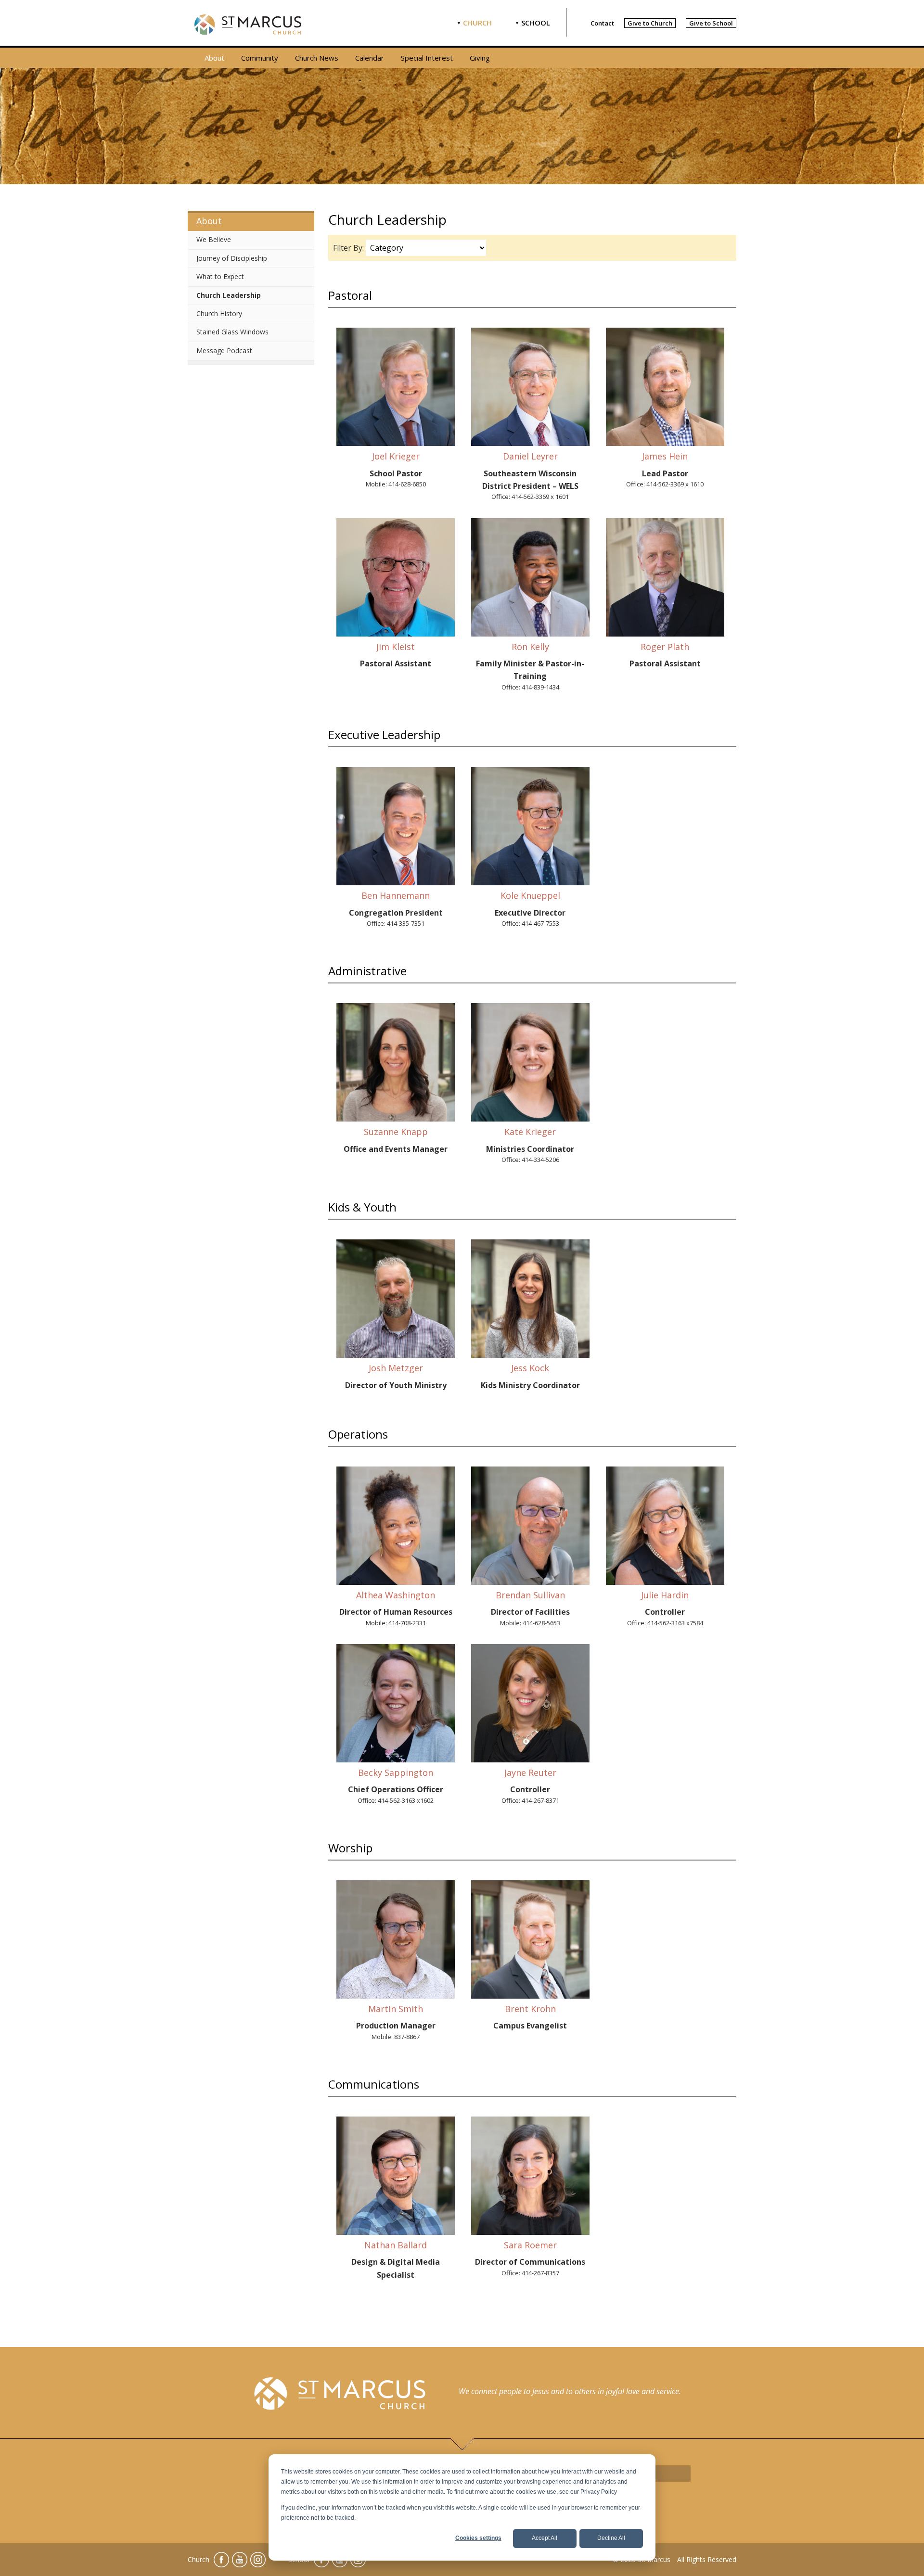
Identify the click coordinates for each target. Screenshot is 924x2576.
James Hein (665, 456)
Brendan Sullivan (530, 1595)
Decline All (611, 2538)
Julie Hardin (665, 1595)
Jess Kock (530, 1368)
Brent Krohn (530, 2009)
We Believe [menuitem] (214, 239)
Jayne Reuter (530, 1773)
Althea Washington (396, 1595)
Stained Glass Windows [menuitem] (232, 332)
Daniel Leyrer (530, 456)
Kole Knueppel (530, 895)
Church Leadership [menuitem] (229, 295)
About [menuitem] (214, 58)
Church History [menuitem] (219, 313)
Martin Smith (396, 2009)
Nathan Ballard (396, 2245)
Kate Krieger (530, 1132)
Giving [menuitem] (480, 58)
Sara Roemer (530, 2245)
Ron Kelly (530, 647)
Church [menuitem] (477, 23)
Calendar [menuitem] (370, 58)
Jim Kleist (396, 647)
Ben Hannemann (396, 895)
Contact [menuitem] (602, 23)
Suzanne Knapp (396, 1132)
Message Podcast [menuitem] (224, 351)
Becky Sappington (396, 1773)
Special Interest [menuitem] (427, 58)
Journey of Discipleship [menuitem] (232, 258)
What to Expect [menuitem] (220, 276)
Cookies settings (478, 2538)
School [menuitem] (536, 23)
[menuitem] (650, 23)
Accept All (545, 2538)
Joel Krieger (396, 456)
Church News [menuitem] (317, 58)
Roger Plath (665, 647)
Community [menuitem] (260, 58)
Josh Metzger (396, 1368)
